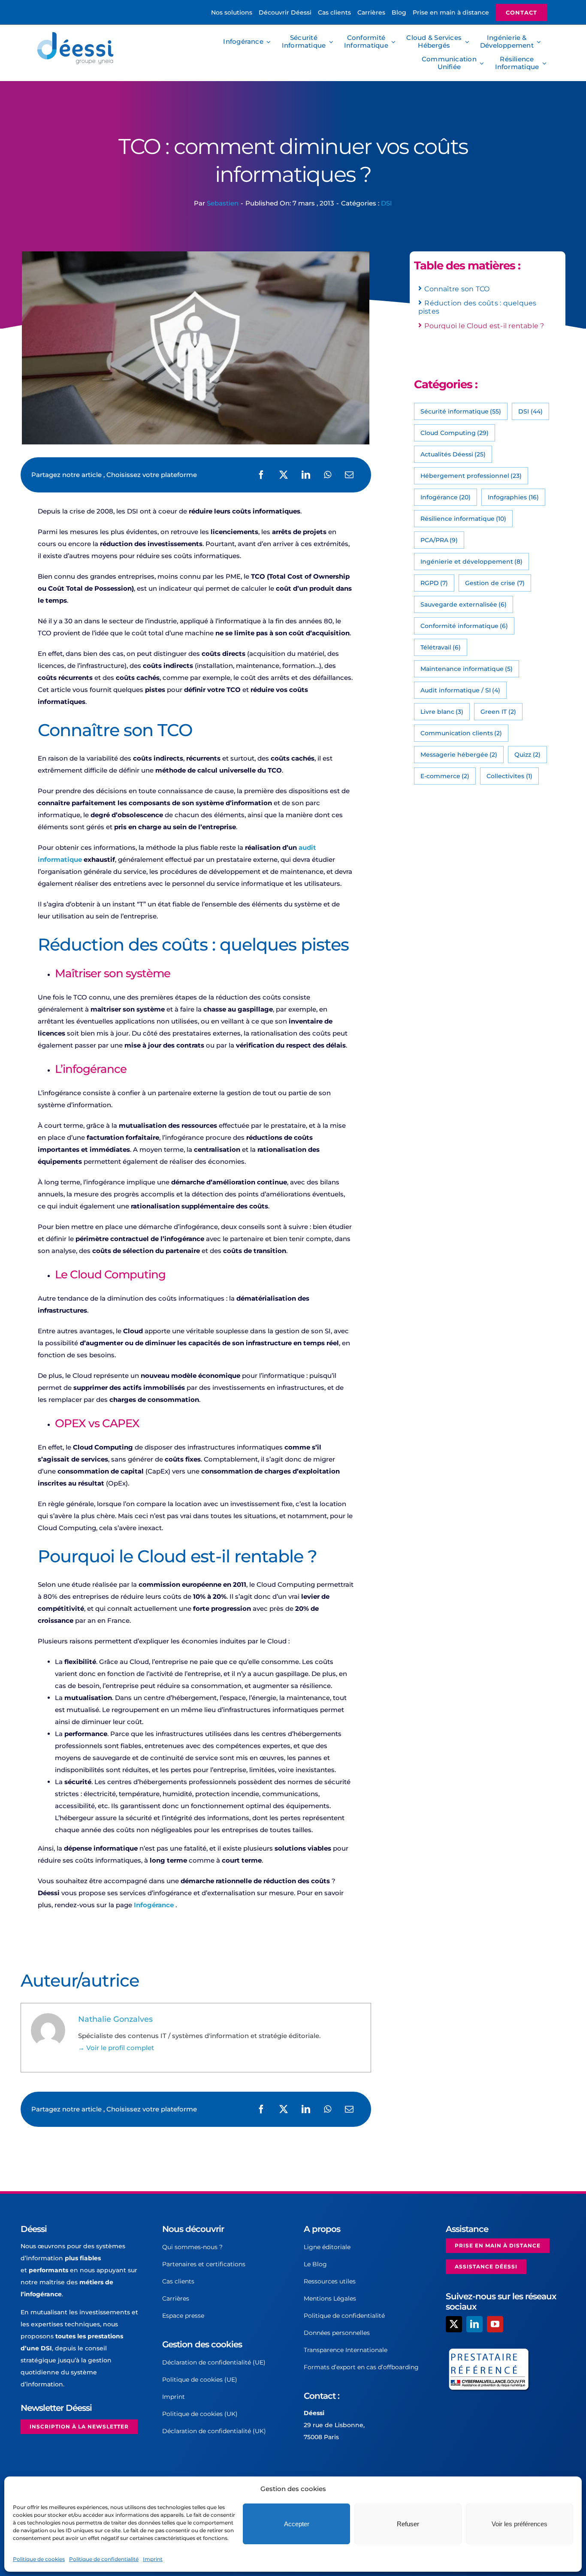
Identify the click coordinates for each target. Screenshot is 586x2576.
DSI (387, 203)
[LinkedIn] (306, 475)
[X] (284, 475)
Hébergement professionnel (471, 476)
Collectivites (509, 776)
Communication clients (461, 733)
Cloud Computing (455, 433)
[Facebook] (261, 475)
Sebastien (223, 203)
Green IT (498, 712)
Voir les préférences (520, 2524)
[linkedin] (474, 2324)
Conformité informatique (464, 626)
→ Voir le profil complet (116, 2048)
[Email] (349, 475)
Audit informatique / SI (461, 690)
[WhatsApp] (328, 475)
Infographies (513, 497)
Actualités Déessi (453, 454)
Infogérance (154, 1905)
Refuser (408, 2524)
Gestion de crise (495, 583)
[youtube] (495, 2324)
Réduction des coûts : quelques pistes (477, 307)
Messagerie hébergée (459, 755)
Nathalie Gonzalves (115, 2019)
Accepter (297, 2524)
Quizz (527, 755)
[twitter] (454, 2324)
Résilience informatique (464, 519)
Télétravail (441, 647)
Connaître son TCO (457, 289)
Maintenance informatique (467, 669)
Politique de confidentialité (104, 2559)
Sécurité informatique (461, 411)
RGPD (434, 583)
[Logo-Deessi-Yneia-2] (77, 35)
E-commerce (445, 776)
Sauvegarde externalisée (464, 604)
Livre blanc (442, 712)
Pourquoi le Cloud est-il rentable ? (484, 326)
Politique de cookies (39, 2559)
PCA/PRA (439, 540)
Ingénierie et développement (472, 562)
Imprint (153, 2559)
